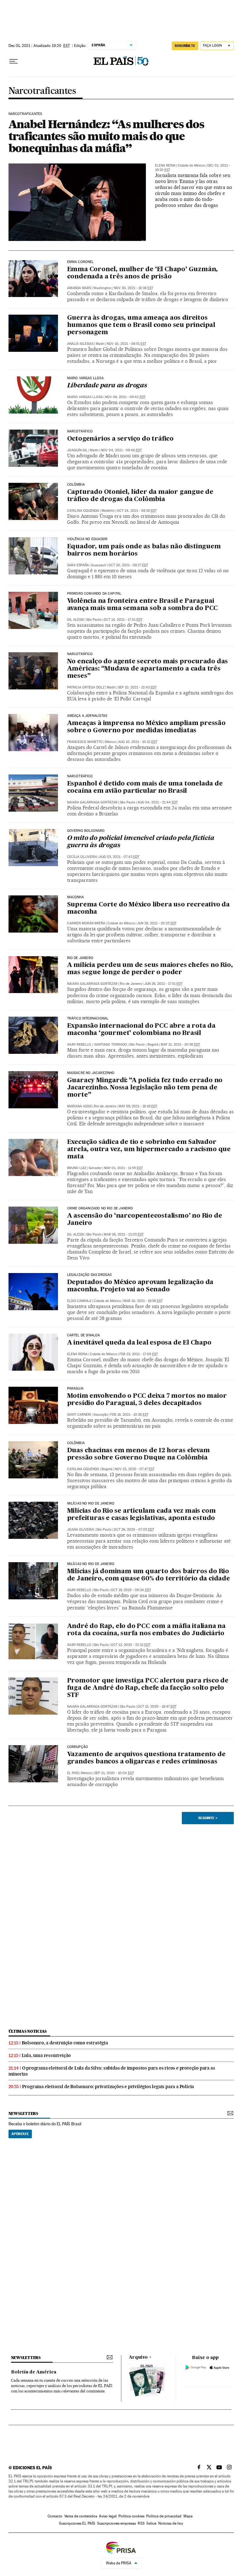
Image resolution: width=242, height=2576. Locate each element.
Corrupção (78, 1747)
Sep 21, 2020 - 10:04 (114, 1773)
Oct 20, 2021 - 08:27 (128, 565)
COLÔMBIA (76, 485)
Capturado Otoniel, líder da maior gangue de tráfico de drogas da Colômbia (140, 496)
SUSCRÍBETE (185, 46)
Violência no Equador (87, 539)
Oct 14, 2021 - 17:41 (123, 620)
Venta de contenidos (81, 2516)
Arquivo (138, 2357)
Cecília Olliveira (82, 857)
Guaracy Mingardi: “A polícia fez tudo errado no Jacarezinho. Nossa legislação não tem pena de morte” (145, 1088)
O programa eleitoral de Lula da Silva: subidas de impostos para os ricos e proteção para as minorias (112, 2071)
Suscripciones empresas (116, 2523)
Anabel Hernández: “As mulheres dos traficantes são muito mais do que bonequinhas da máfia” (106, 136)
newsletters (23, 2113)
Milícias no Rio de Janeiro (91, 1504)
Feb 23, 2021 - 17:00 (139, 1354)
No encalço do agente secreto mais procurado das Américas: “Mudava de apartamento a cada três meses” (148, 669)
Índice (151, 2523)
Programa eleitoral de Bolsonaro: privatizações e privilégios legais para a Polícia (108, 2087)
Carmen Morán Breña (86, 923)
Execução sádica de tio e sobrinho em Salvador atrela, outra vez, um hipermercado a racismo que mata (149, 1150)
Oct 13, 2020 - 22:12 (131, 1645)
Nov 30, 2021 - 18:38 (133, 288)
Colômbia (76, 1443)
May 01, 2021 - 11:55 (123, 1168)
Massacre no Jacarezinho (91, 1073)
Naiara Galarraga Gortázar (92, 802)
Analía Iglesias (80, 344)
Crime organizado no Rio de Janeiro (100, 1208)
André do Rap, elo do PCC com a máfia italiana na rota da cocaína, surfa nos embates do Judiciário (146, 1630)
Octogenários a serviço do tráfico (120, 439)
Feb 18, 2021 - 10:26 (129, 1415)
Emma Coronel (81, 262)
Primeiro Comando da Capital (94, 594)
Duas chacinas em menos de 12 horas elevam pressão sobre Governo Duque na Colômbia (138, 1454)
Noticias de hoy (171, 2523)
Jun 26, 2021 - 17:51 (163, 984)
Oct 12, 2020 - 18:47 (157, 1707)
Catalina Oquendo (83, 511)
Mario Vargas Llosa (85, 397)
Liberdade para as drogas (107, 386)
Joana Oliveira (81, 1530)
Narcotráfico (80, 431)
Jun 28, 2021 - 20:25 (157, 923)
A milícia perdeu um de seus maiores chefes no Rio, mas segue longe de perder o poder (150, 969)
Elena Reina (165, 166)
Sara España (78, 565)
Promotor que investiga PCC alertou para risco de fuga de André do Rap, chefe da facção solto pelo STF (148, 1688)
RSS (141, 2523)
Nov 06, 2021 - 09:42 (125, 397)
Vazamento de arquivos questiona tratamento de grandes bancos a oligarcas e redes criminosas (146, 1758)
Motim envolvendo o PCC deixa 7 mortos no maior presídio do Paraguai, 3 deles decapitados (147, 1400)
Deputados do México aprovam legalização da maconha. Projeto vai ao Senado (140, 1286)
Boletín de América (34, 2372)
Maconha (75, 897)
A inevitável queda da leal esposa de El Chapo (139, 1343)
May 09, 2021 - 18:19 (138, 1106)
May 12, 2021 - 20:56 (180, 1045)
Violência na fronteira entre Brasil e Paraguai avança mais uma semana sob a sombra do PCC (143, 605)
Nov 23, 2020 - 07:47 (135, 1469)
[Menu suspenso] (14, 61)
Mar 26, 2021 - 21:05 (124, 1234)
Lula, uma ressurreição (46, 2055)
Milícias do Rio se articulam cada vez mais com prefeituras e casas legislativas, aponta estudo (141, 1515)
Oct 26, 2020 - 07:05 (134, 1530)
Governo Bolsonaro (86, 831)
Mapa (188, 2516)
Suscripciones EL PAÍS (77, 2523)
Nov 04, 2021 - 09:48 (121, 450)
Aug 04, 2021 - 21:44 (158, 802)
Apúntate (20, 2134)
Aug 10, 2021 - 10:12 (138, 742)
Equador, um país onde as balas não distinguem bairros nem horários (144, 550)
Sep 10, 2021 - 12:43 (137, 687)
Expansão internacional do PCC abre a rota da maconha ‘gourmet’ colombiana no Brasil (141, 1030)
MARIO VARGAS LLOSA (85, 378)
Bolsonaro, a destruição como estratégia (65, 2043)
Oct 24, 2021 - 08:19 (137, 511)
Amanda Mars (79, 288)
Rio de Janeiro (80, 958)
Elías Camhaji (79, 1301)
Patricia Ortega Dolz (86, 687)
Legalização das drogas (89, 1275)
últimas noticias (28, 2031)
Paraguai (75, 1389)
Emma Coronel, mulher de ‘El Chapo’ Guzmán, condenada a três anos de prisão (143, 273)
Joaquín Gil (77, 450)
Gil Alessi (75, 620)
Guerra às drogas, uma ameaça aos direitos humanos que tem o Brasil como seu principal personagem (141, 325)
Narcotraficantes (42, 91)
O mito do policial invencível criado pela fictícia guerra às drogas (141, 842)
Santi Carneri (79, 1415)
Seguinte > (208, 1818)
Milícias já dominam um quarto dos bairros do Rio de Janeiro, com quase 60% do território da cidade (149, 1575)
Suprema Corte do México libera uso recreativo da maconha (148, 908)
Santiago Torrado (111, 1045)
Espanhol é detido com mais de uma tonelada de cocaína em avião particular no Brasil (145, 788)
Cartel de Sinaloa (84, 1335)
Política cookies (131, 2516)
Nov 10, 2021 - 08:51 (127, 344)
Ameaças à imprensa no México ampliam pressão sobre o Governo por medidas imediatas (146, 727)
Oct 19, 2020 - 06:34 (131, 1590)
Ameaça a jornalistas (87, 716)
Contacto (55, 2516)
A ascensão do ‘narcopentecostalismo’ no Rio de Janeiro (145, 1220)
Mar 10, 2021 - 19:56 (143, 1301)
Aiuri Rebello (79, 1045)
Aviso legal (108, 2516)
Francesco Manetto (85, 742)
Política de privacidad (164, 2516)
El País (73, 1773)
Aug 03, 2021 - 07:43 (119, 857)
